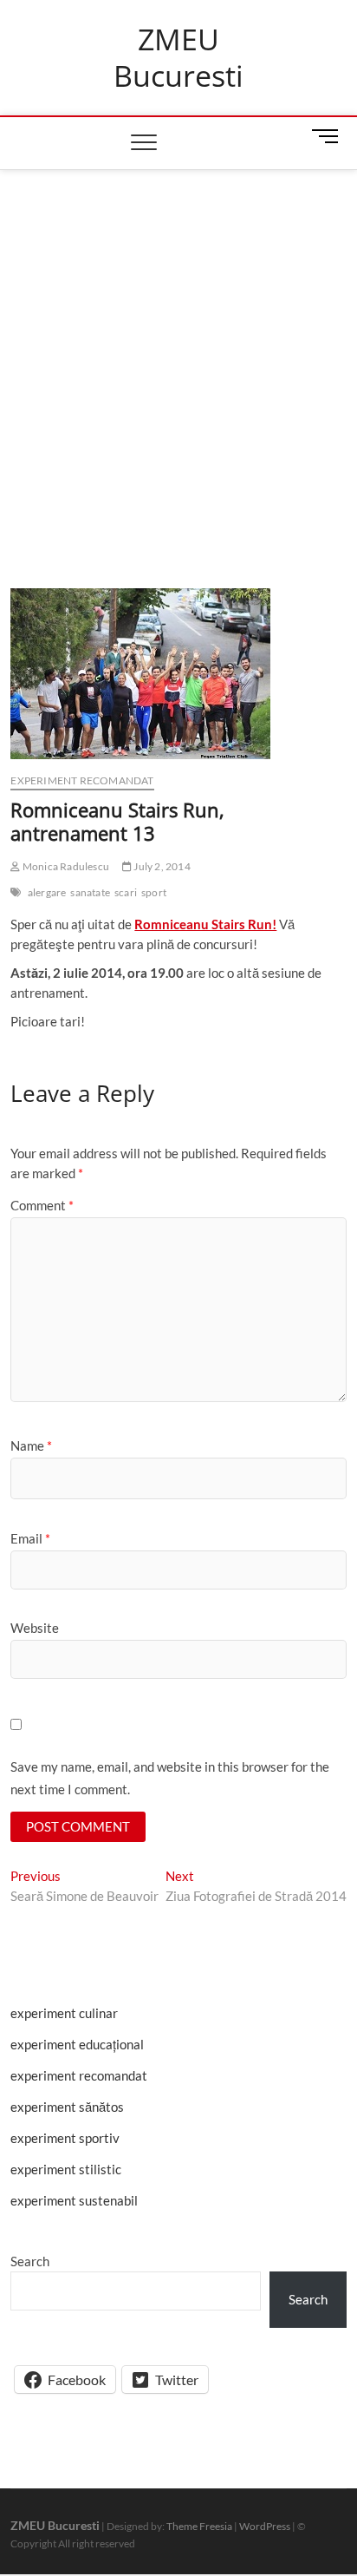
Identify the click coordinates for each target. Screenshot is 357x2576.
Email (30, 1538)
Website (35, 1628)
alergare (47, 892)
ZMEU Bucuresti (178, 58)
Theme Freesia (199, 2526)
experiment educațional (77, 2044)
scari (126, 892)
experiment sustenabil (74, 2200)
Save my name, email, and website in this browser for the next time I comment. (170, 1778)
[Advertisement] (178, 357)
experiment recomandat (82, 780)
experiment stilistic (66, 2169)
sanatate (90, 892)
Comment (42, 1205)
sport (154, 892)
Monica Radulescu (65, 866)
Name (31, 1445)
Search (30, 2261)
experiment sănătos (67, 2107)
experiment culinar (64, 2013)
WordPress (265, 2526)
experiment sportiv (65, 2138)
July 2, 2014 (161, 866)
